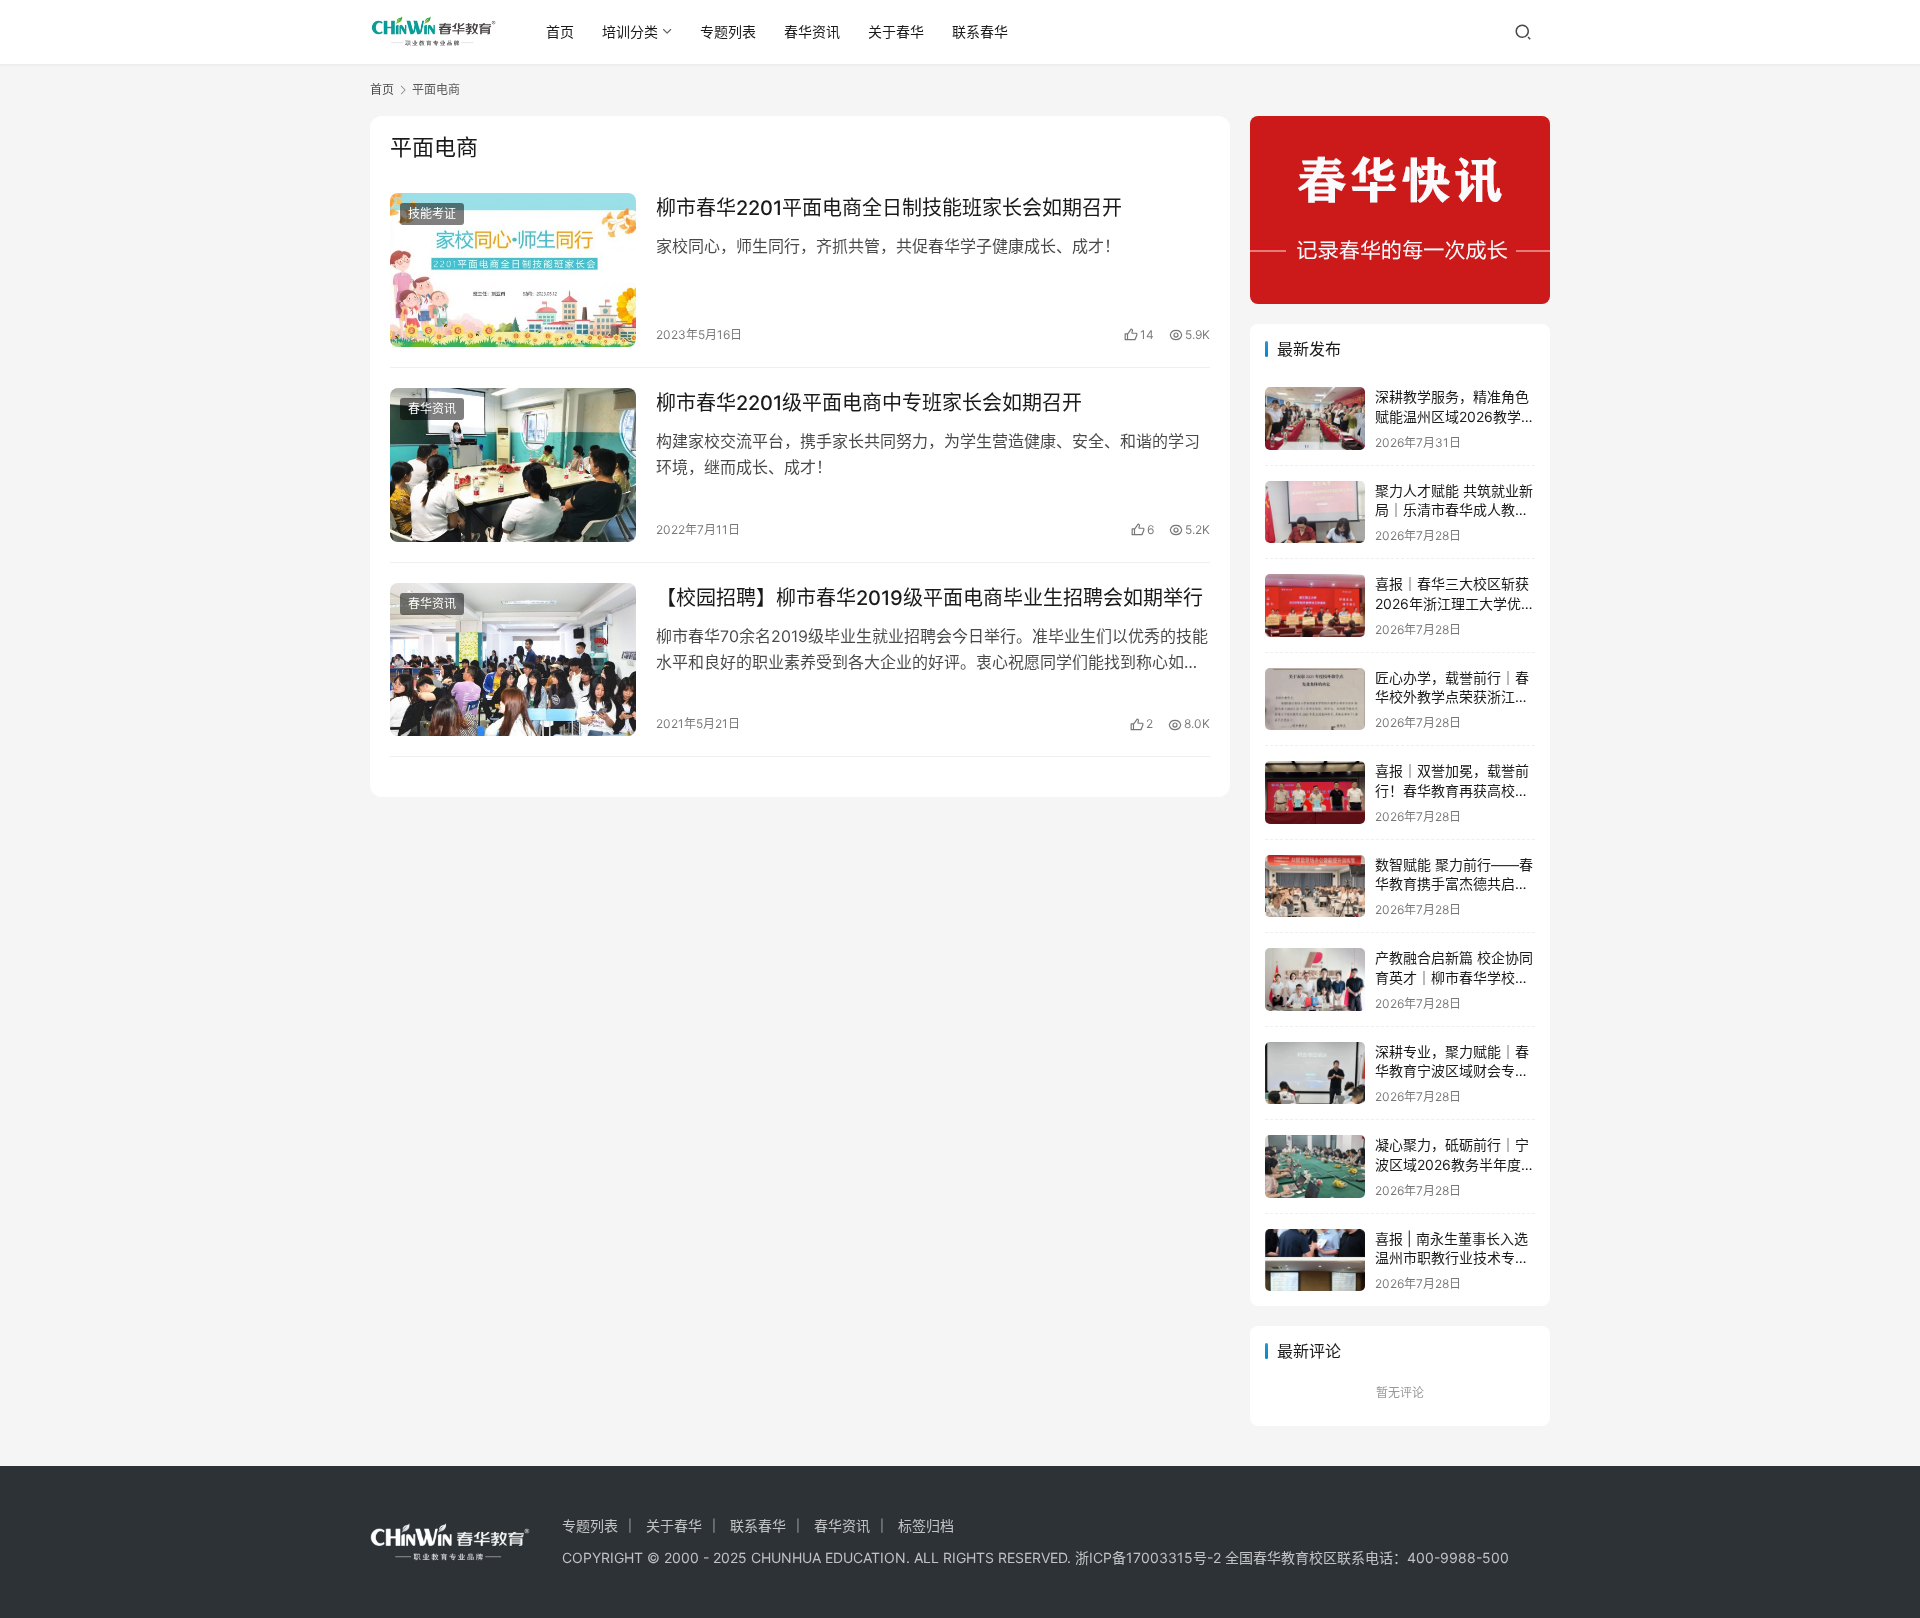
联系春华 (980, 31)
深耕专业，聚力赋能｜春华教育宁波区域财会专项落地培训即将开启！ (1452, 1071)
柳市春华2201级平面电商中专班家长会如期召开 (869, 403)
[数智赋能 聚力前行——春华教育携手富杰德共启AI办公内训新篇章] (1315, 886)
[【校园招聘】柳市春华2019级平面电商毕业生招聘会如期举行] (513, 660)
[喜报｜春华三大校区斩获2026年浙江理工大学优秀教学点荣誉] (1315, 605)
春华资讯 (812, 31)
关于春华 (896, 31)
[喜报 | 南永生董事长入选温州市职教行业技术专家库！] (1315, 1260)
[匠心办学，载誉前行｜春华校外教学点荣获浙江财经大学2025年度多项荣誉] (1315, 699)
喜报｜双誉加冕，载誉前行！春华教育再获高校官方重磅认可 (1452, 790)
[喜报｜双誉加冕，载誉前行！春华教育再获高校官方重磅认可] (1315, 792)
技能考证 (432, 213)
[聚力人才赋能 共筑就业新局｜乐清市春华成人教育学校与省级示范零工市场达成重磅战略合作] (1315, 512)
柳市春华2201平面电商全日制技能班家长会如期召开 (889, 208)
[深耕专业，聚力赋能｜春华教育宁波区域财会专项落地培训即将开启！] (1315, 1073)
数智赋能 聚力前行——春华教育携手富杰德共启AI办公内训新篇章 (1454, 884)
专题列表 (728, 31)
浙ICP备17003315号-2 (1148, 1557)
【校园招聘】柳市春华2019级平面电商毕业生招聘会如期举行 (929, 598)
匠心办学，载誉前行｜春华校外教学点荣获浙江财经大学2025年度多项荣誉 (1455, 697)
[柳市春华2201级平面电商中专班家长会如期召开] (513, 465)
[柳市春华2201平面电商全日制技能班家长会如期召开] (513, 270)
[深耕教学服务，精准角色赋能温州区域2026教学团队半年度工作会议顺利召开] (1315, 418)
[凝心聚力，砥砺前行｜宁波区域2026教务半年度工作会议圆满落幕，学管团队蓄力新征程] (1315, 1166)
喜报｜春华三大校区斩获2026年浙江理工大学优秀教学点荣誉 (1455, 603)
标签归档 (926, 1525)
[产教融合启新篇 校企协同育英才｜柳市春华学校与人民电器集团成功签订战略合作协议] (1315, 979)
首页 (560, 31)
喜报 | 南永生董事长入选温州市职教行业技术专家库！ (1452, 1258)
